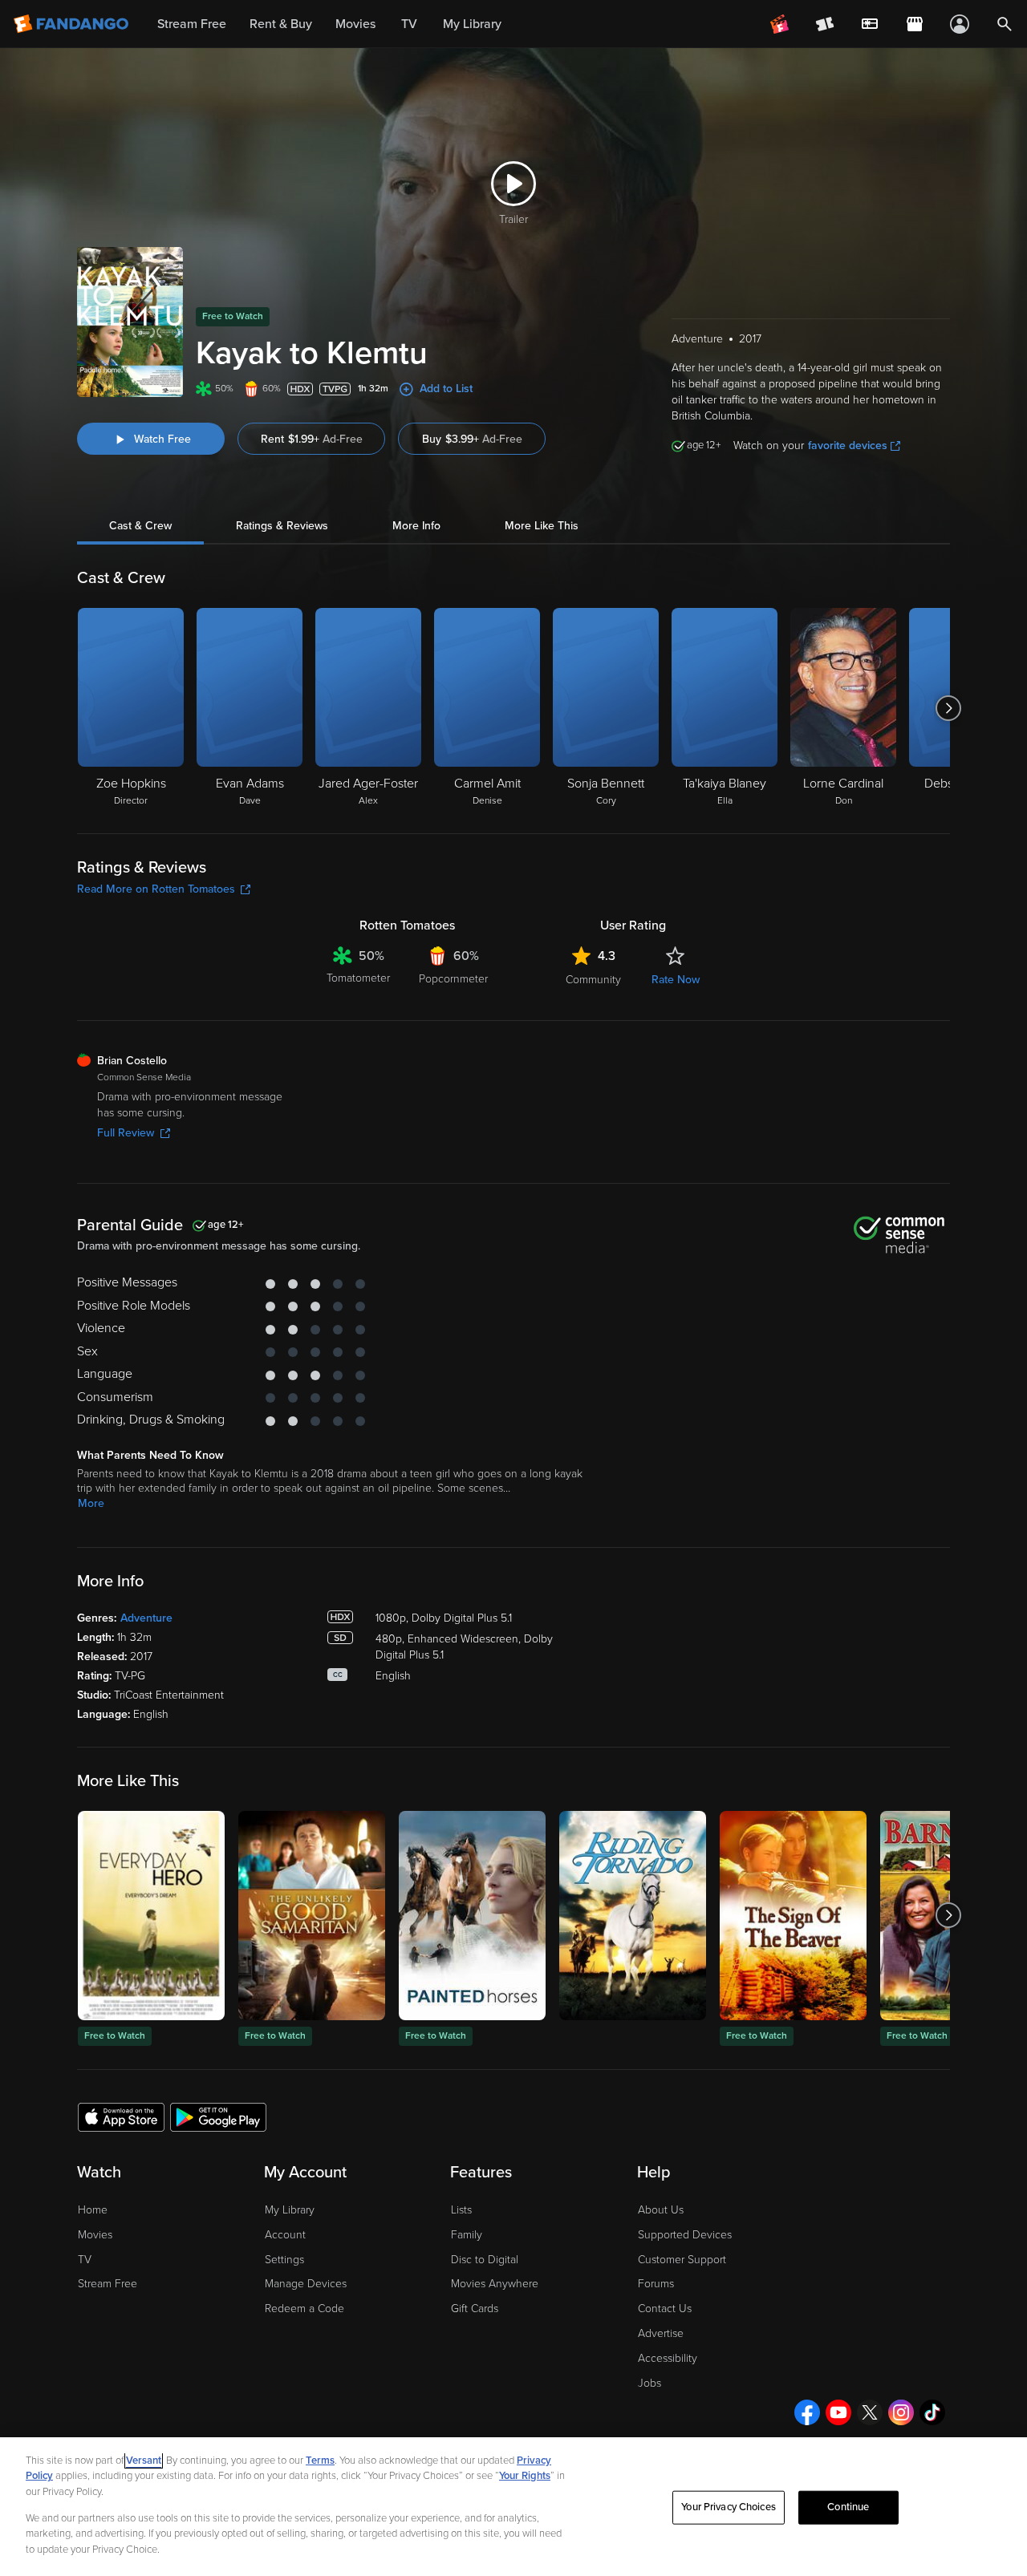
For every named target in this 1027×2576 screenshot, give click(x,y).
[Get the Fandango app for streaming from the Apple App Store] (121, 2116)
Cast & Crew (140, 526)
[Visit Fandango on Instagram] (901, 2412)
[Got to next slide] (948, 708)
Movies (95, 2235)
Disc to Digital (485, 2260)
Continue (848, 2507)
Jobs (649, 2383)
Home (93, 2210)
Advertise (661, 2333)
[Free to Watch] (151, 1916)
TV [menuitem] (409, 24)
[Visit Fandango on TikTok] (932, 2412)
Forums (656, 2284)
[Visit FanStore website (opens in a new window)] (915, 24)
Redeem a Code (304, 2309)
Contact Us (665, 2309)
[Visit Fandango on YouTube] (838, 2412)
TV (85, 2260)
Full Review (126, 1133)
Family (467, 2235)
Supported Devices (685, 2235)
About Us (661, 2210)
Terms (320, 2461)
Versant (144, 2461)
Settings (284, 2260)
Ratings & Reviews (282, 526)
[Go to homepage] (73, 24)
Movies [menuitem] (355, 24)
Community (593, 980)
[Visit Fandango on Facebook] (807, 2412)
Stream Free (108, 2284)
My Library (290, 2210)
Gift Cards (475, 2309)
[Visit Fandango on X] (870, 2412)
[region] (513, 2507)
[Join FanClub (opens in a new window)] (780, 24)
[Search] (1005, 24)
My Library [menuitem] (472, 24)
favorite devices (848, 446)
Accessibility (668, 2358)
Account (285, 2235)
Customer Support (682, 2260)
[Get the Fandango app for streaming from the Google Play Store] (218, 2116)
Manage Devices (306, 2284)
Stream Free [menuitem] (192, 24)
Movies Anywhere (495, 2284)
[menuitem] (870, 24)
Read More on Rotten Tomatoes (156, 889)
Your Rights (525, 2476)
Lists (461, 2210)
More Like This (542, 526)
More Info (416, 526)
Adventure (146, 1618)
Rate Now (676, 980)
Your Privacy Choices (729, 2507)
